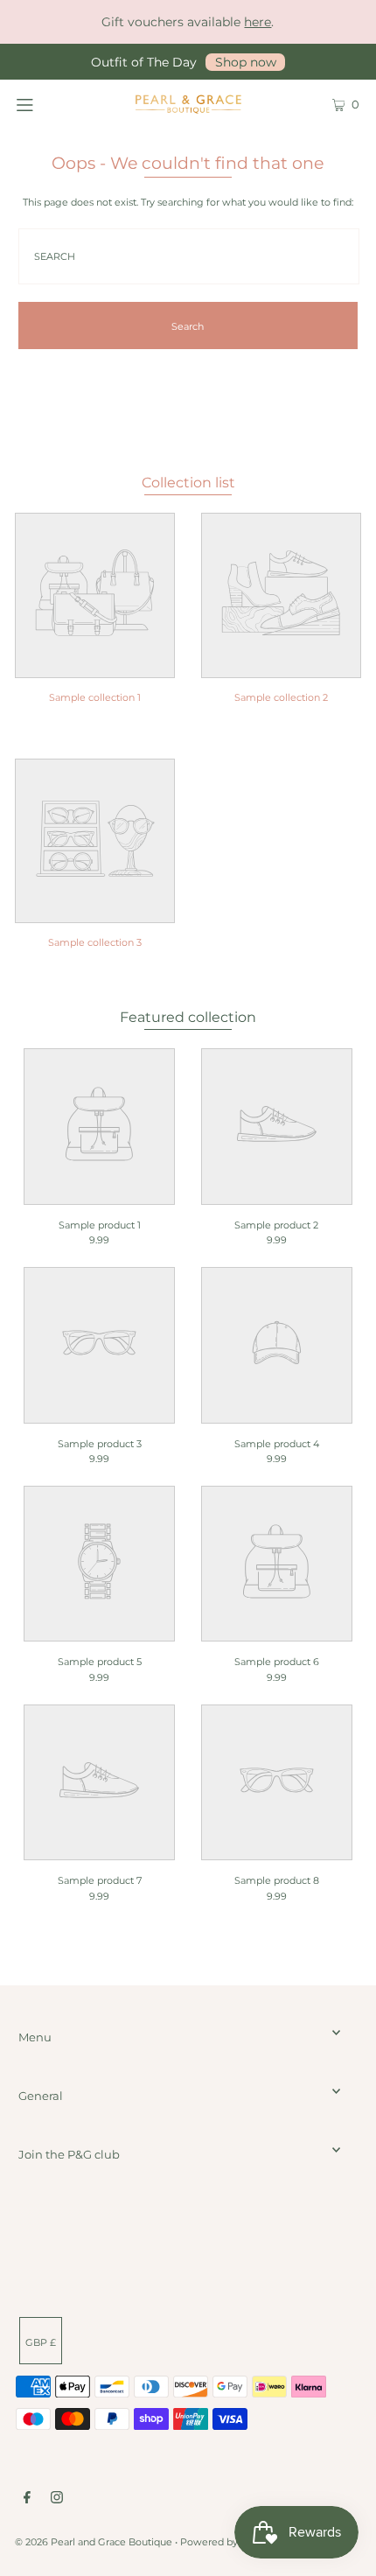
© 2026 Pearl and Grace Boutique (94, 2542)
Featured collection (188, 1017)
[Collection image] (95, 667)
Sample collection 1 (95, 697)
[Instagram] (57, 2500)
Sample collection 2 (281, 697)
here (258, 22)
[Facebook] (27, 2500)
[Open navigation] (50, 103)
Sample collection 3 (95, 942)
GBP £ (41, 2342)
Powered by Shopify (228, 2542)
